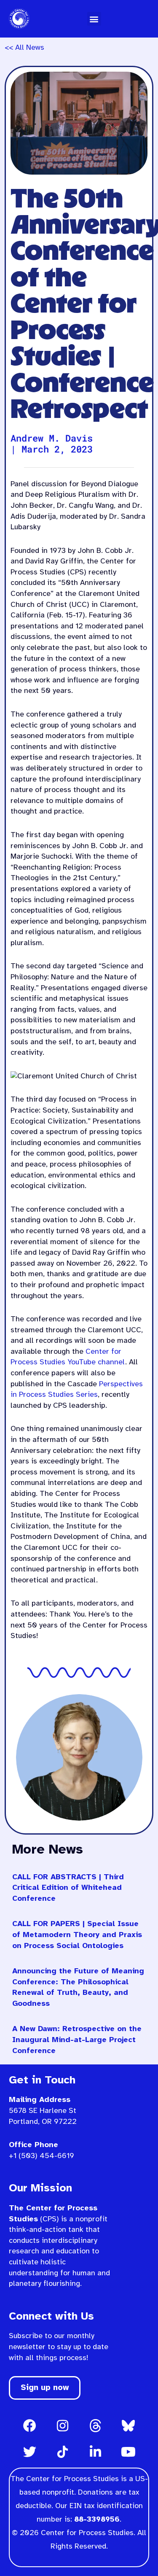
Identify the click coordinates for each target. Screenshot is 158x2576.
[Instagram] (63, 2425)
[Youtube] (129, 2452)
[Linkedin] (96, 2452)
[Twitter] (30, 2452)
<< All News (24, 48)
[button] (94, 19)
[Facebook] (30, 2425)
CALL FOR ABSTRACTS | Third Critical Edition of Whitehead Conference (68, 1888)
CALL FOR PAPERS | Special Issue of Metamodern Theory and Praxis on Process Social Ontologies (77, 1935)
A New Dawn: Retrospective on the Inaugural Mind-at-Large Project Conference (77, 2040)
